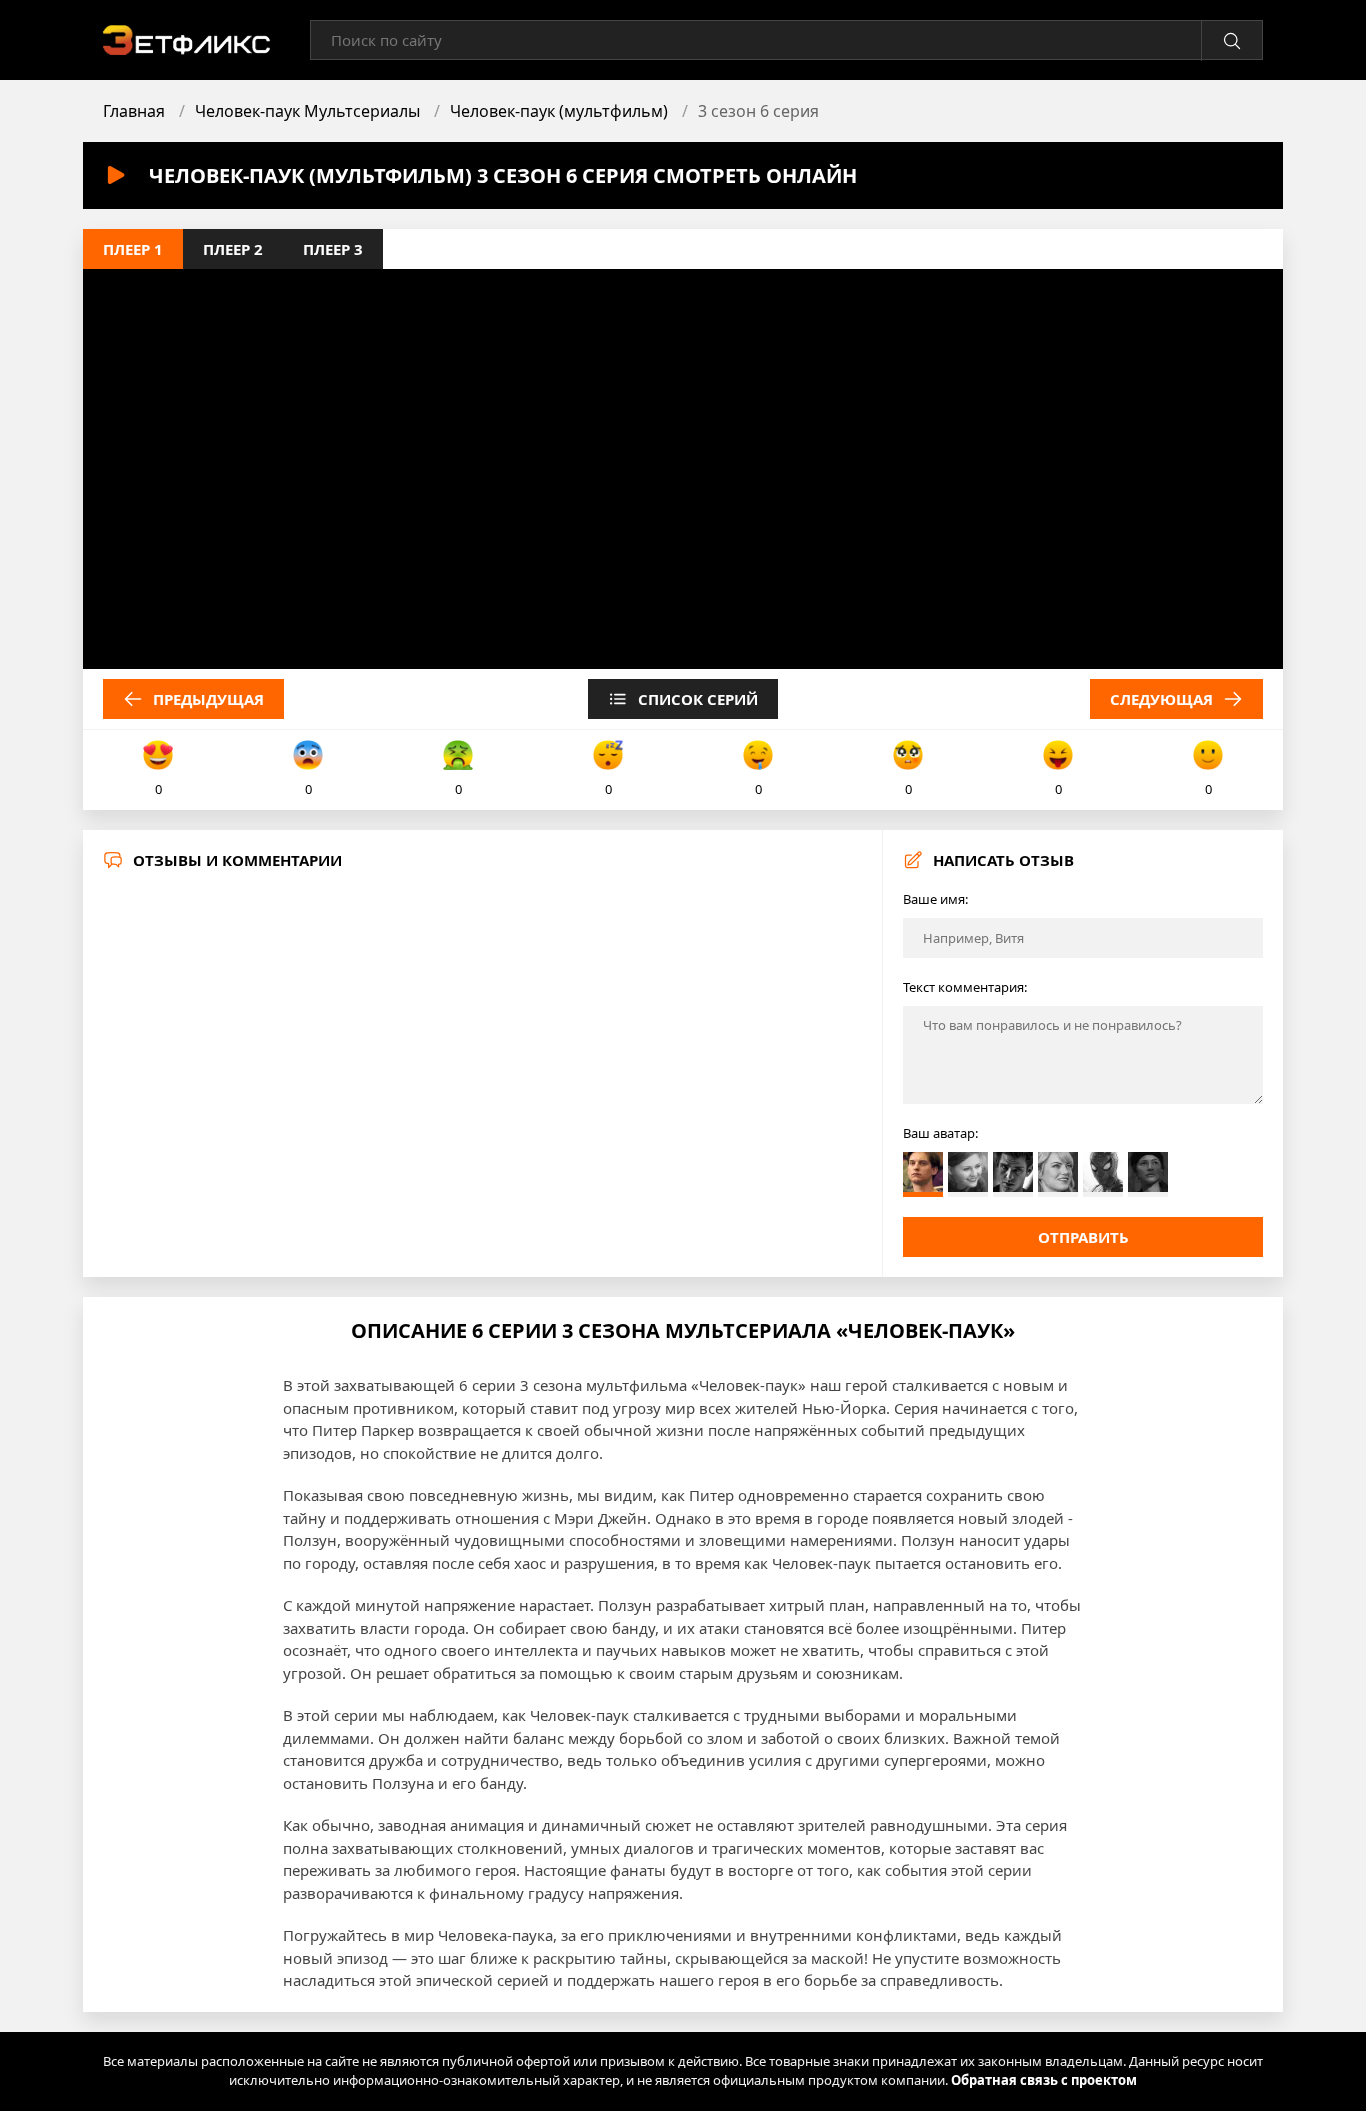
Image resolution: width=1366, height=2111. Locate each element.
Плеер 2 (233, 249)
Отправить (1083, 1237)
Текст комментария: (965, 987)
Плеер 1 (133, 249)
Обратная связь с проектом (1044, 2080)
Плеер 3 (333, 249)
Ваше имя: (935, 899)
